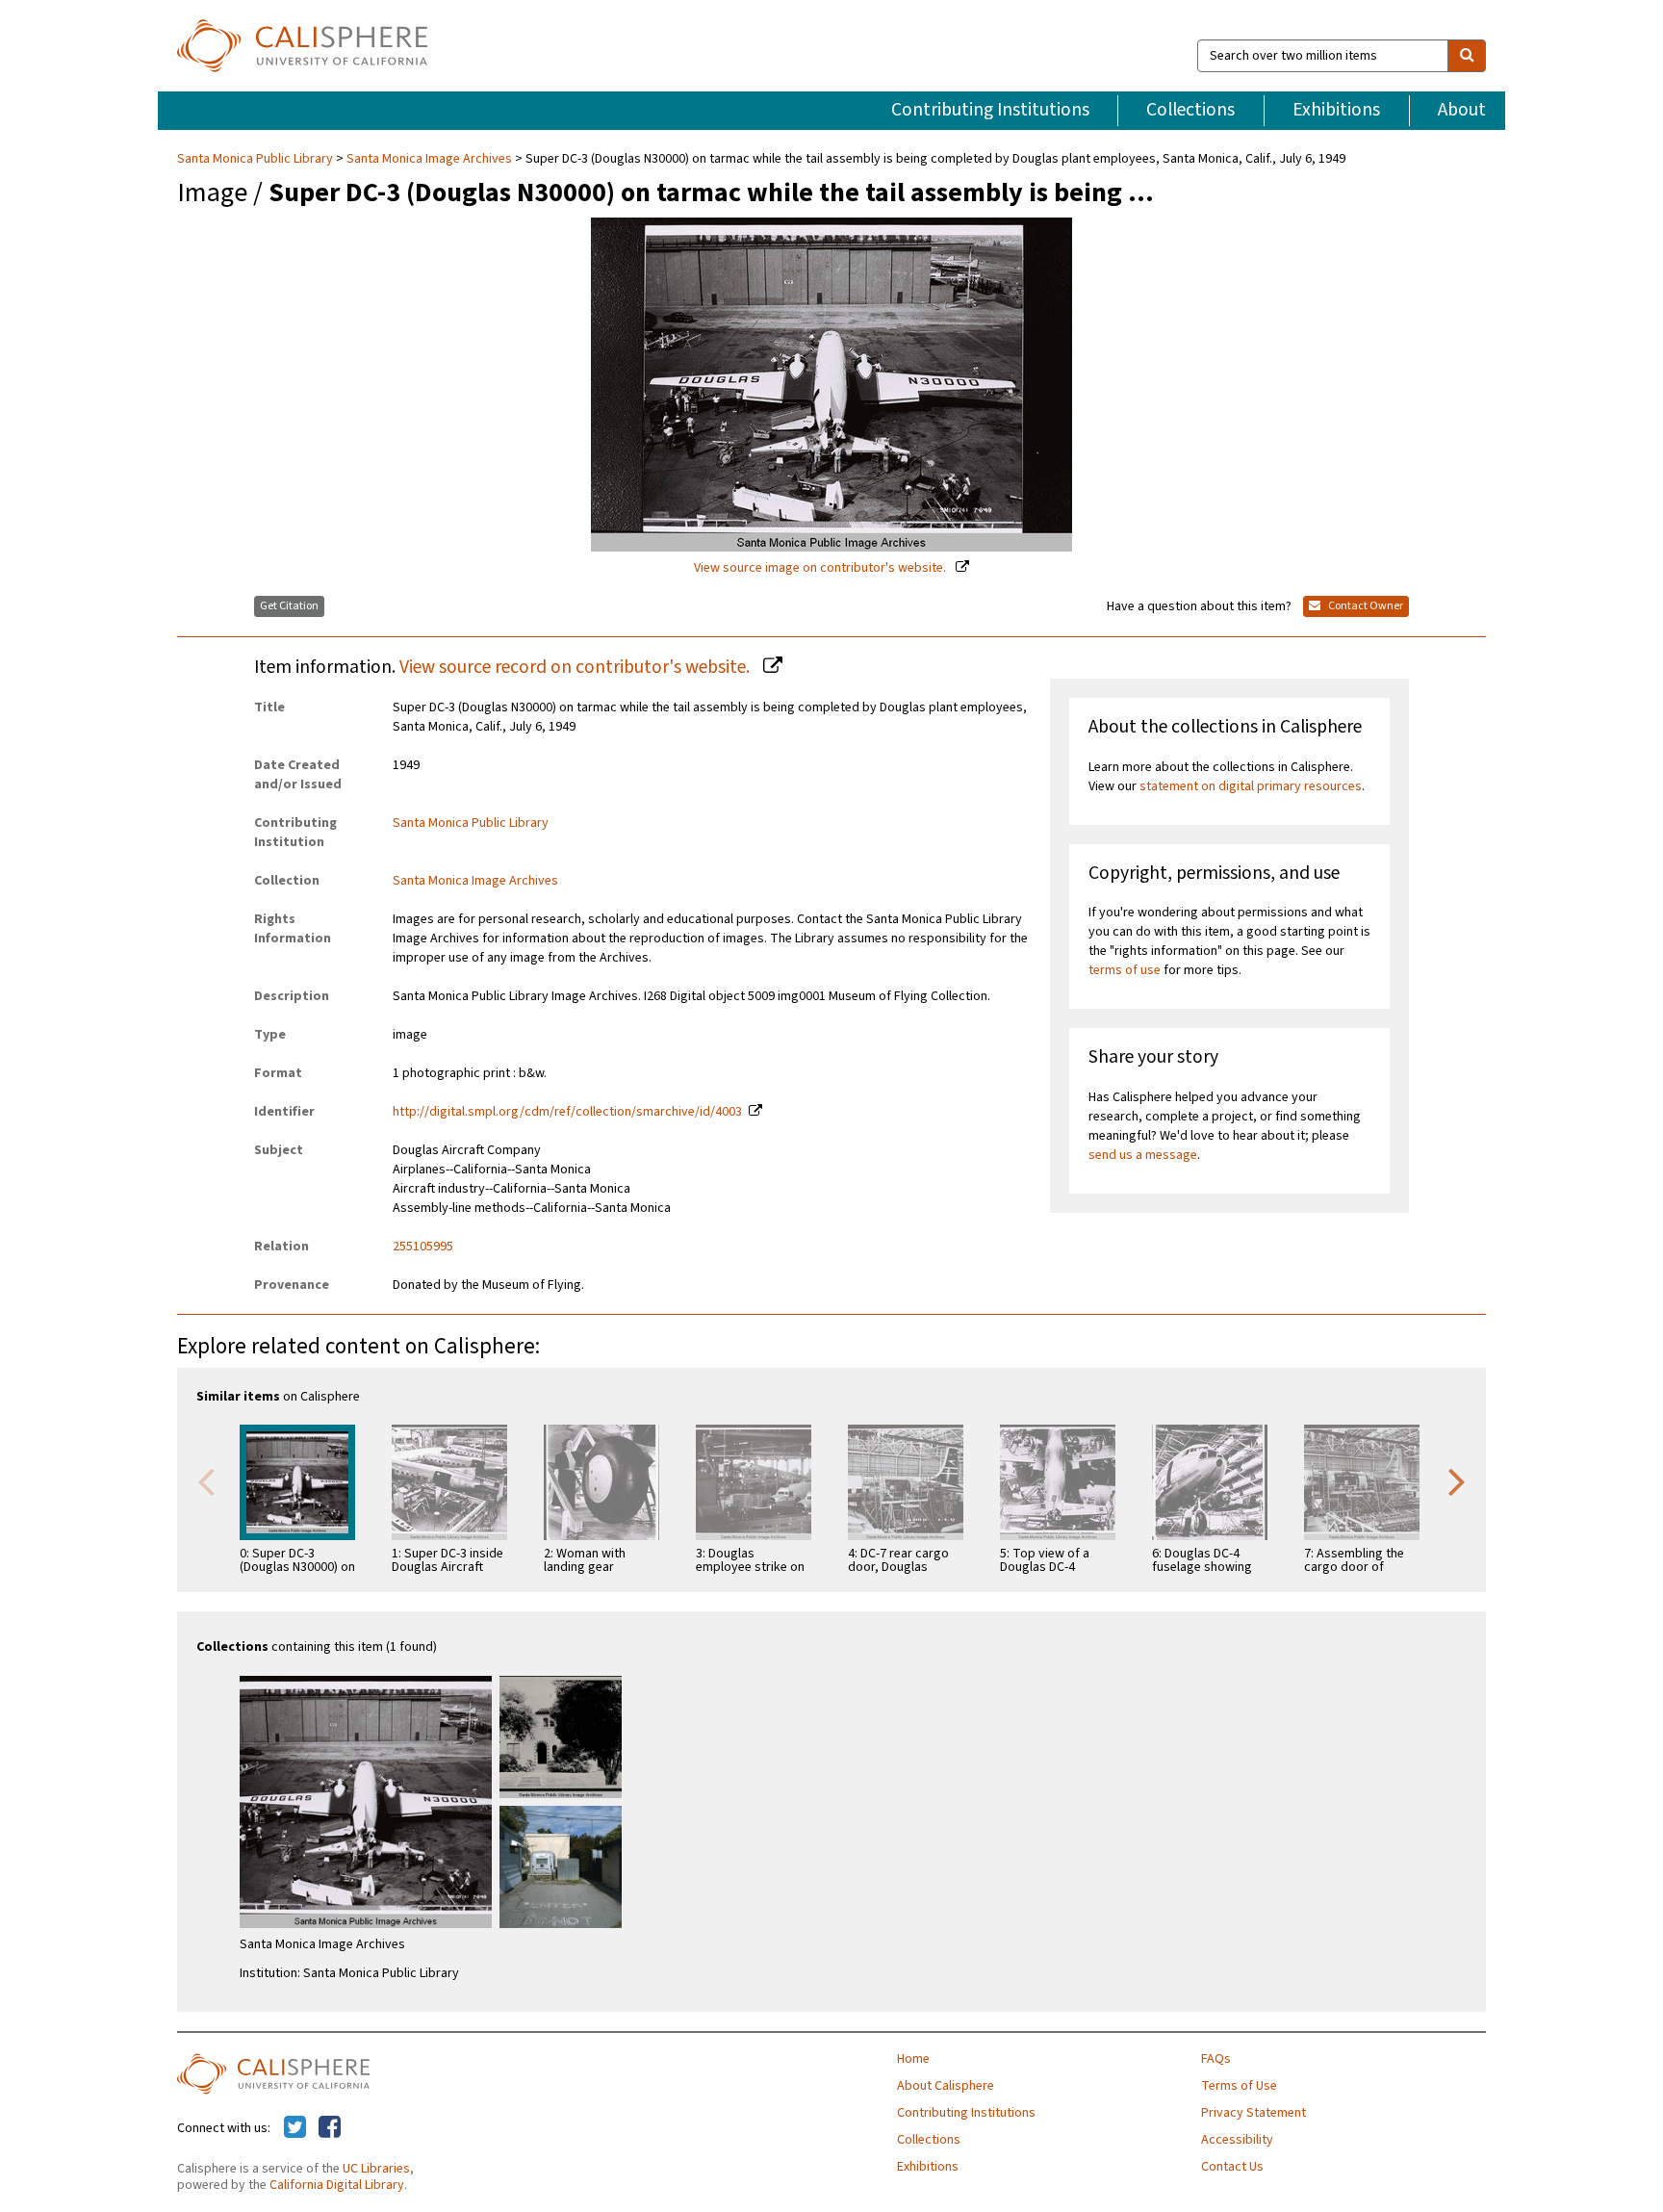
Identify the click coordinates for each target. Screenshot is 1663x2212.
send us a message (1143, 1155)
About (1462, 110)
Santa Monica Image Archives (429, 159)
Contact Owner (1365, 606)
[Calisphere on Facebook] (330, 2128)
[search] (1467, 56)
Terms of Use (1239, 2086)
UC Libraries (376, 2169)
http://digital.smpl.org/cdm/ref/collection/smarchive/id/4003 (567, 1112)
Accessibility (1237, 2140)
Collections (1190, 110)
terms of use (1125, 970)
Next (1457, 1480)
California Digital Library (337, 2185)
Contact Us (1232, 2167)
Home (913, 2059)
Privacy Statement (1254, 2113)
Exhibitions (1336, 110)
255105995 (423, 1247)
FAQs (1216, 2059)
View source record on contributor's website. (576, 667)
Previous (206, 1480)
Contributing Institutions (990, 110)
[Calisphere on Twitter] (295, 2128)
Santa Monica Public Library (256, 159)
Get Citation (289, 606)
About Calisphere (946, 2086)
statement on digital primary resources (1251, 786)
